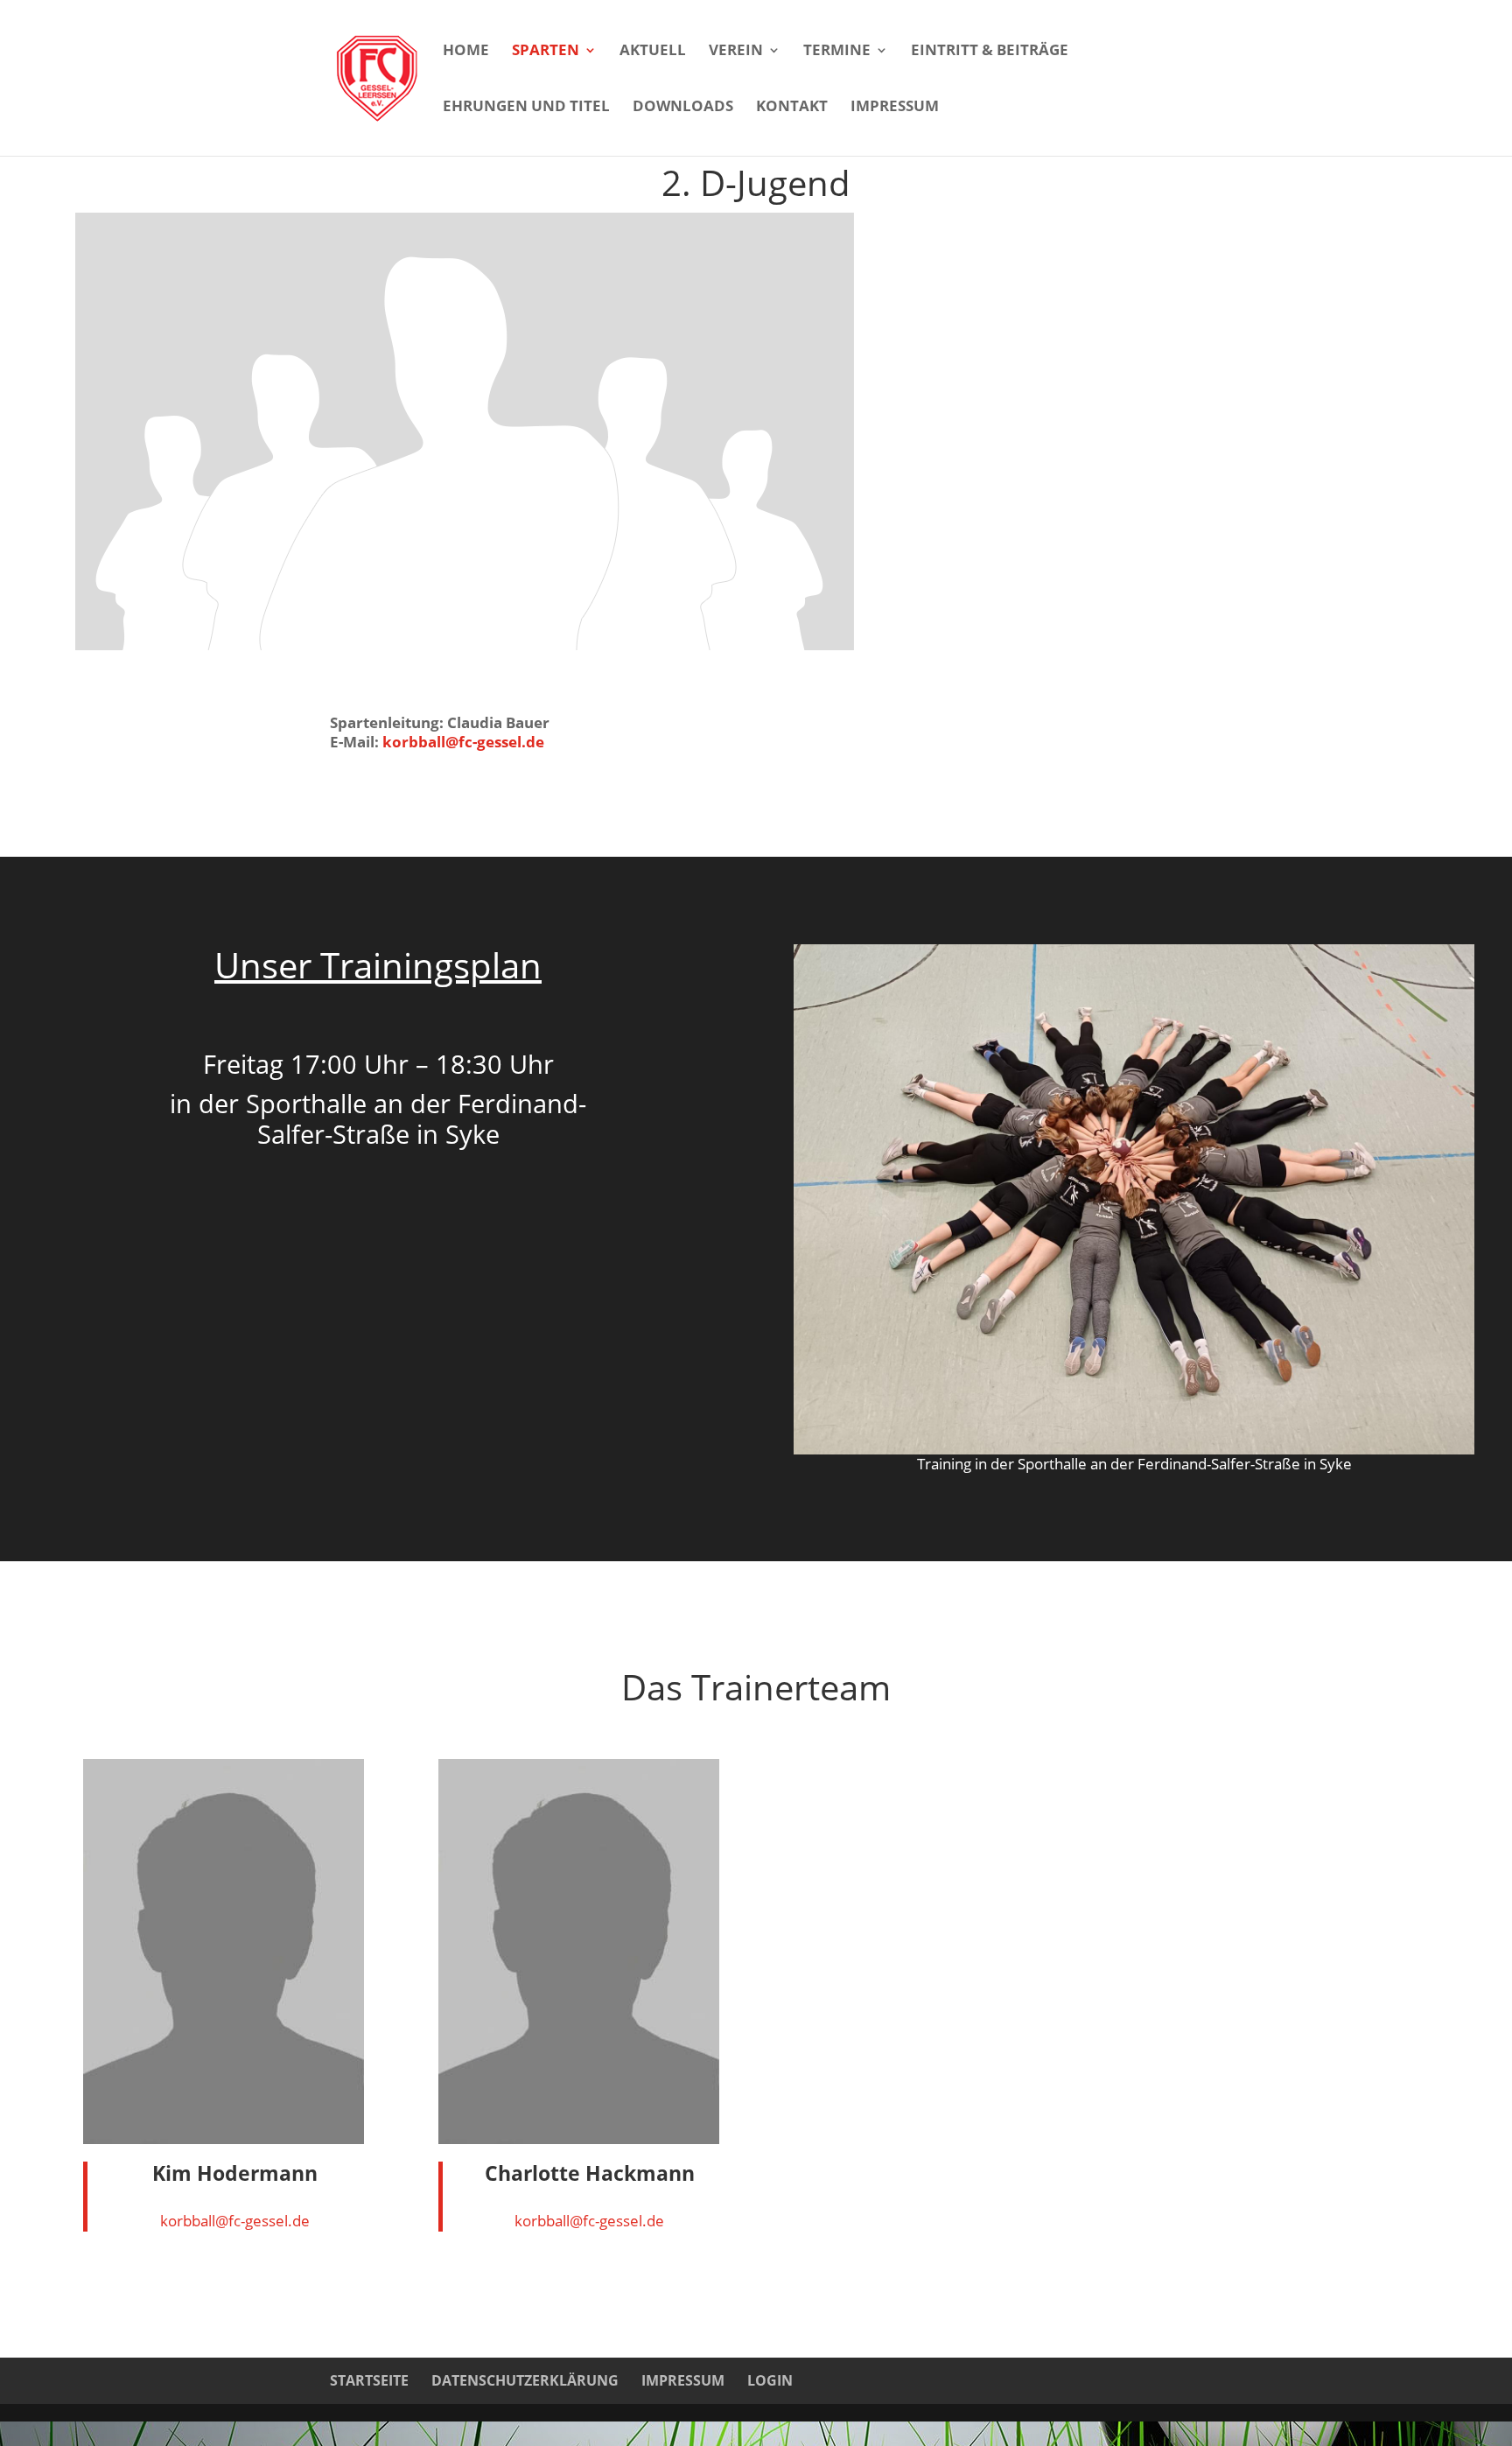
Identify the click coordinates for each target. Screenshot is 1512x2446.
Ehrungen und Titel (526, 108)
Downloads (683, 108)
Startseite (369, 2380)
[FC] (1134, 1449)
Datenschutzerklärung (525, 2380)
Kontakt (792, 108)
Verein (736, 52)
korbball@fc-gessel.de (462, 742)
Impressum (895, 108)
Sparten (546, 52)
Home (466, 52)
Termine (837, 52)
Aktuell (653, 52)
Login (770, 2380)
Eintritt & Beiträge (990, 52)
